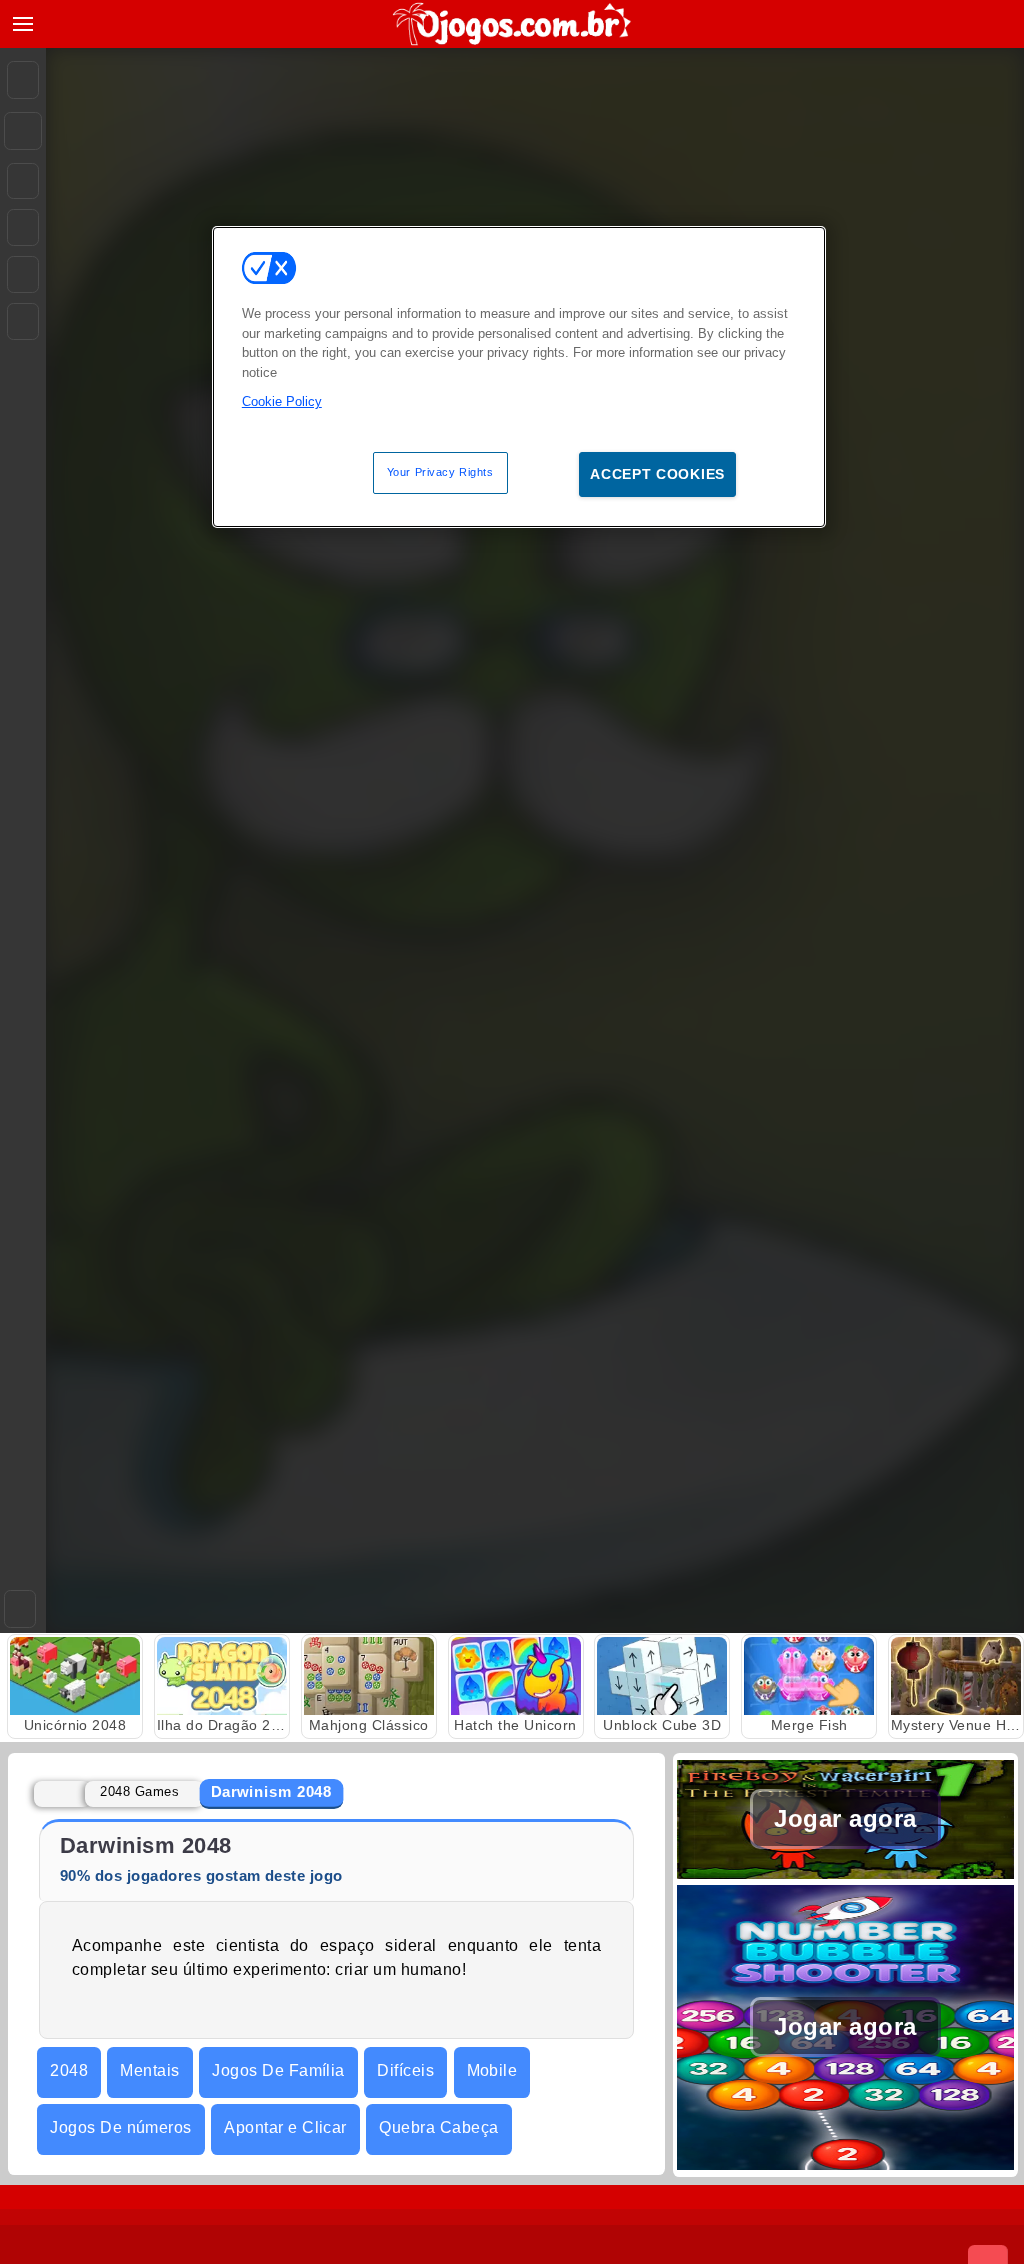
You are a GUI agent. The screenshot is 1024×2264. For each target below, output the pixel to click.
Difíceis (405, 2070)
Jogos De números (121, 2127)
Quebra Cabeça (438, 2127)
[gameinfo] (23, 275)
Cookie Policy (282, 401)
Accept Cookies (657, 474)
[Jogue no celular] (23, 321)
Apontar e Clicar (285, 2127)
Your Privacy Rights (440, 472)
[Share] (23, 131)
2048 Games (139, 1791)
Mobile (492, 2070)
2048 (69, 2070)
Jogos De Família (278, 2070)
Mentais (149, 2070)
